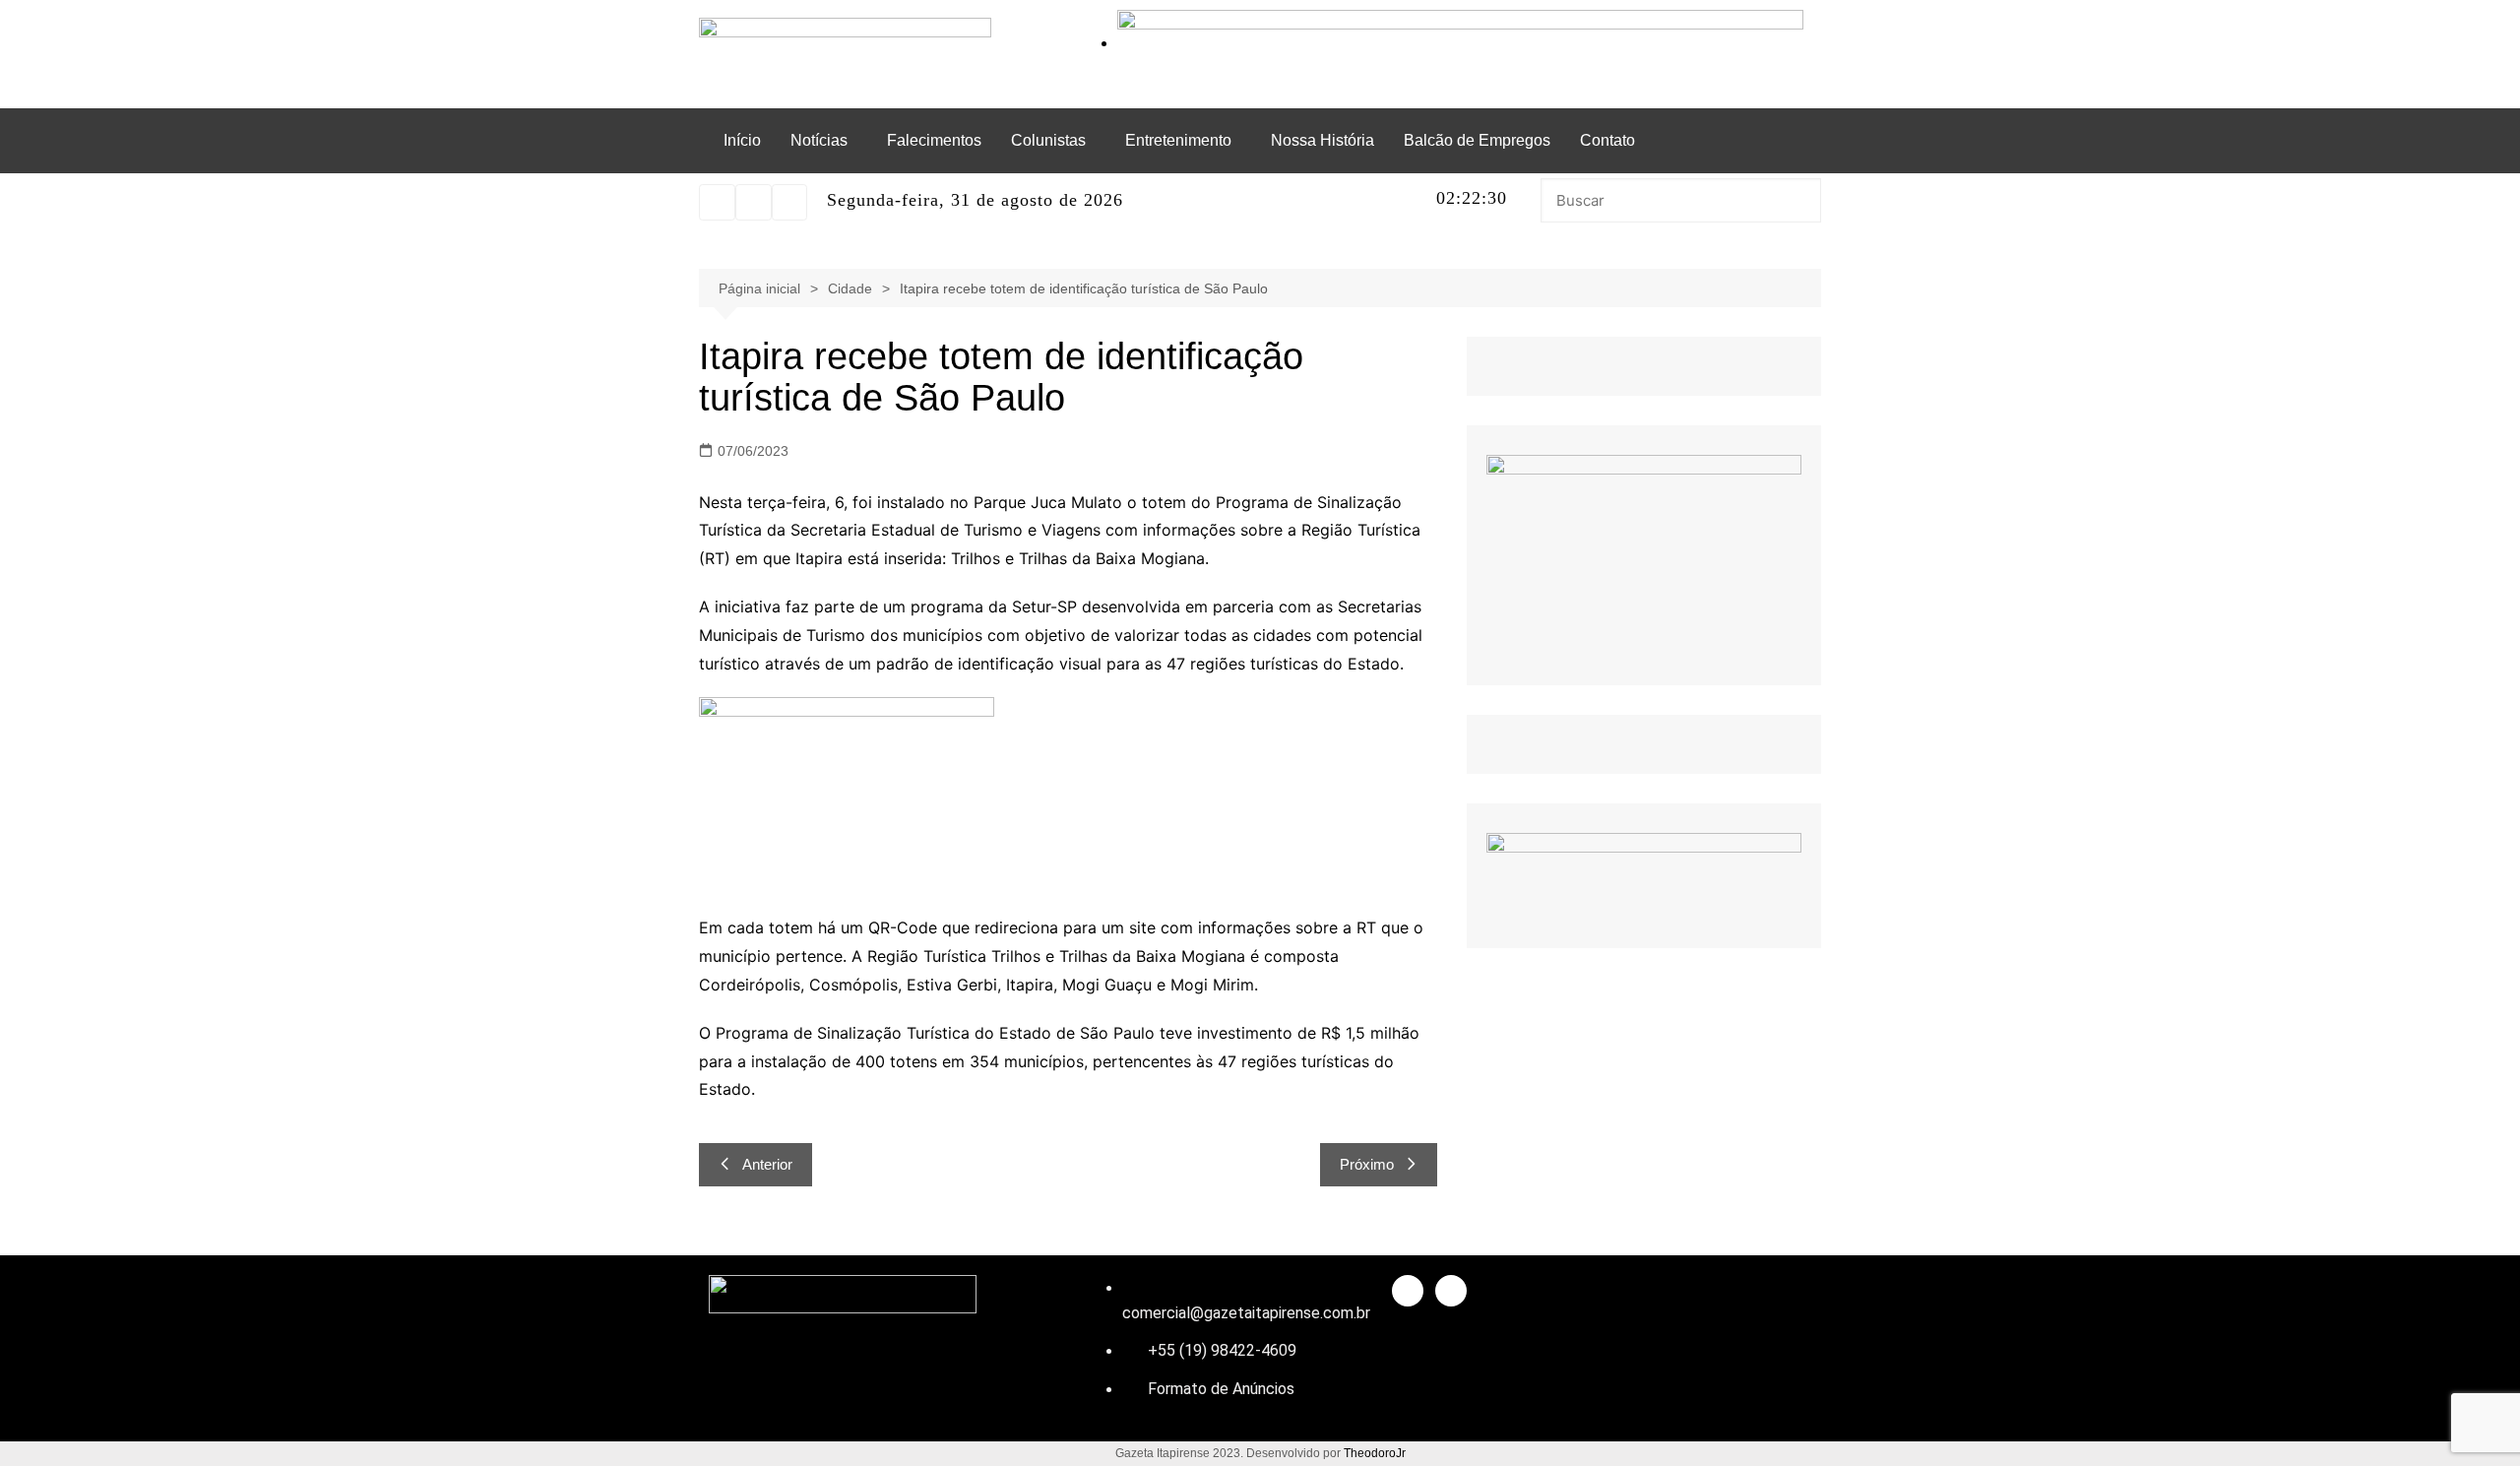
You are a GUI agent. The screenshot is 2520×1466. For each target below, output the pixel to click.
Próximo (1367, 1164)
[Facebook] (790, 202)
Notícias (819, 140)
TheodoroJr (1375, 1453)
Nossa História (1323, 140)
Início (742, 140)
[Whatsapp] (754, 202)
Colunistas (1048, 140)
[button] (824, 141)
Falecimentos (934, 140)
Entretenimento (1178, 140)
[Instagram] (717, 202)
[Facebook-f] (1408, 1291)
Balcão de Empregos (1477, 140)
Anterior (767, 1164)
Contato (1607, 140)
